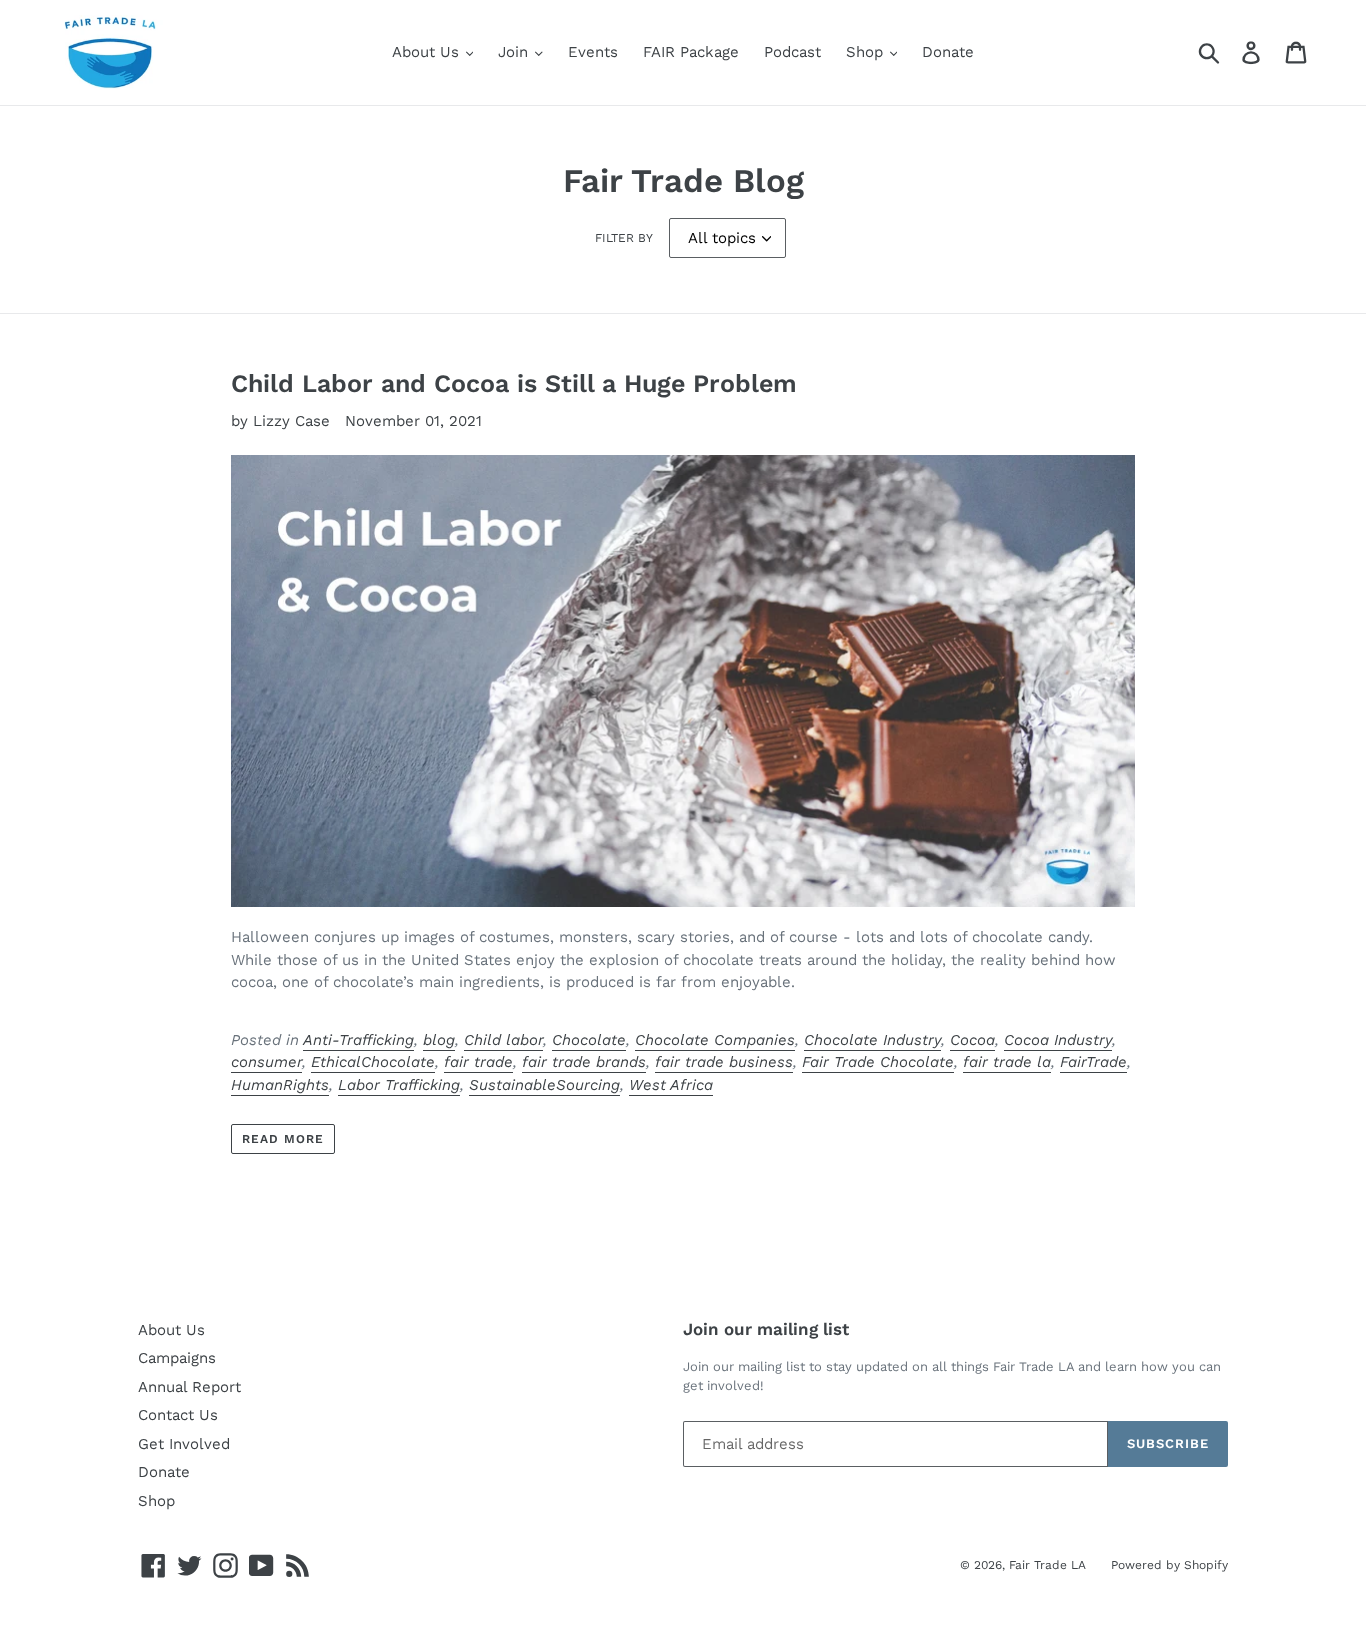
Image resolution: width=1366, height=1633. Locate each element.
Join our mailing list (766, 1329)
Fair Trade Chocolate (878, 1062)
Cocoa (972, 1040)
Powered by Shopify (1169, 1565)
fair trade (478, 1062)
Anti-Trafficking (358, 1040)
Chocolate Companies (715, 1040)
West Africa (671, 1085)
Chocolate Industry (872, 1040)
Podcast (792, 52)
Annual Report (189, 1387)
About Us (428, 52)
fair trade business (724, 1062)
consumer (266, 1062)
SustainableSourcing (544, 1085)
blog (439, 1040)
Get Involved (184, 1444)
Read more (283, 1139)
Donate (948, 52)
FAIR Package (691, 52)
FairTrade (1093, 1062)
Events (593, 52)
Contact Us (178, 1415)
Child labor (503, 1040)
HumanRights (280, 1085)
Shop (867, 52)
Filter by (624, 238)
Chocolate (589, 1040)
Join (515, 52)
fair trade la (1007, 1062)
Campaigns (177, 1358)
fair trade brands (584, 1062)
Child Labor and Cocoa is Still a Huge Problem (514, 383)
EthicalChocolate (373, 1062)
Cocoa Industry (1058, 1040)
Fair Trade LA (1047, 1565)
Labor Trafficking (399, 1085)
